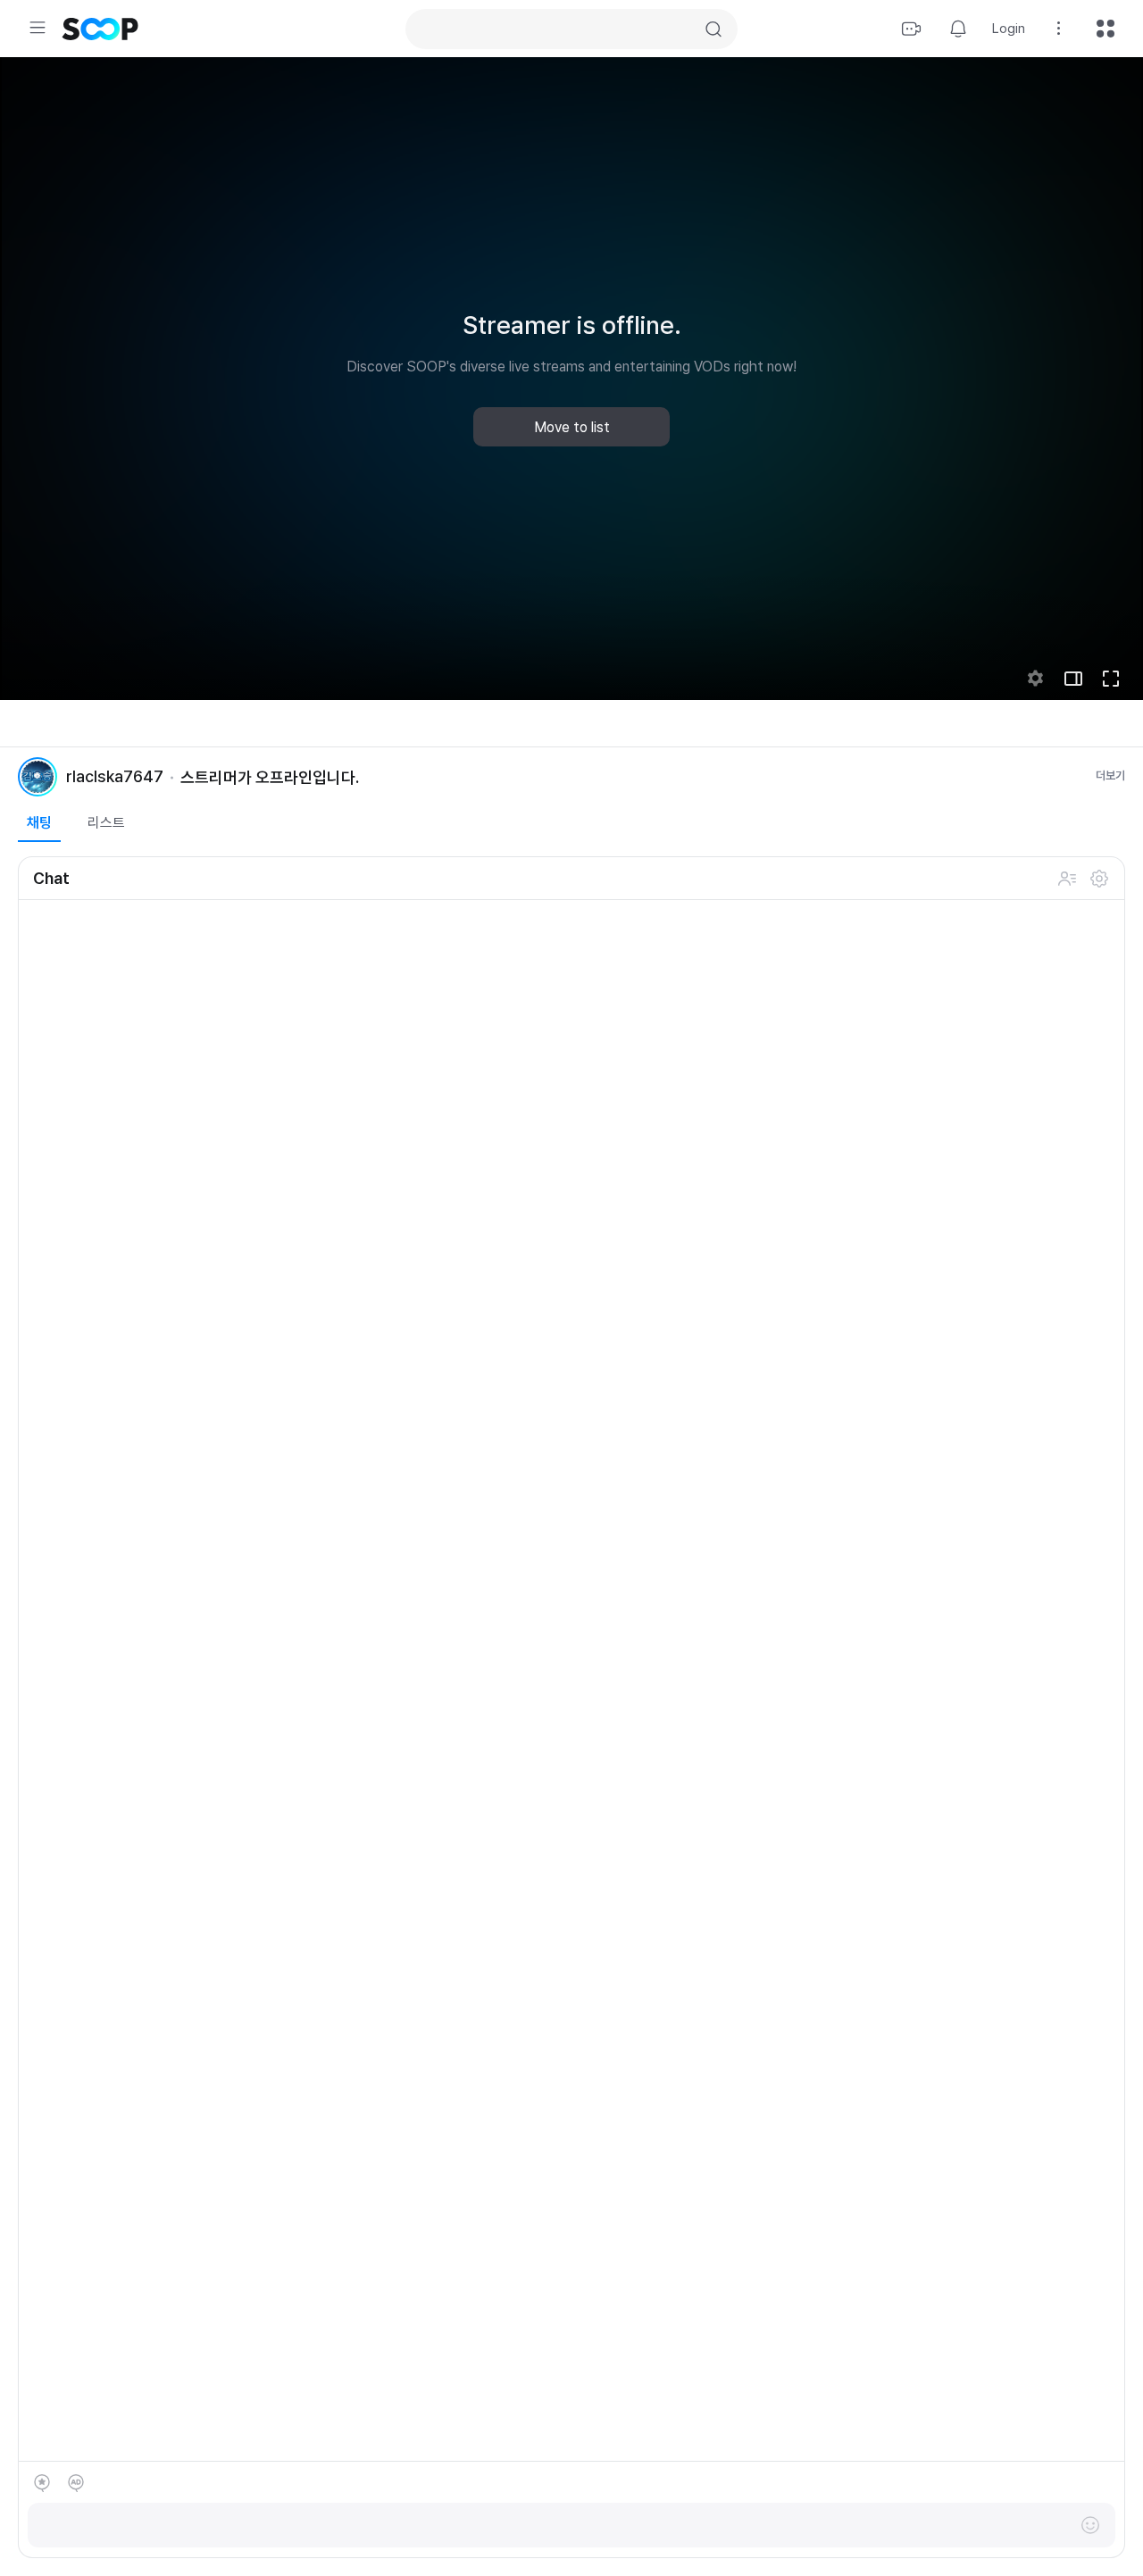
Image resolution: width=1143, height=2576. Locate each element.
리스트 (106, 823)
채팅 (39, 823)
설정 (1099, 879)
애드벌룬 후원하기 (76, 2483)
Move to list (572, 427)
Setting (1059, 29)
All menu (1105, 29)
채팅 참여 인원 (1067, 879)
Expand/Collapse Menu (38, 28)
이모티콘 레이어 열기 (1090, 2525)
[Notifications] (958, 29)
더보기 (1110, 775)
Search (713, 29)
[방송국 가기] (38, 777)
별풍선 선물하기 (42, 2483)
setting (1036, 679)
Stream (912, 29)
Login (1009, 29)
